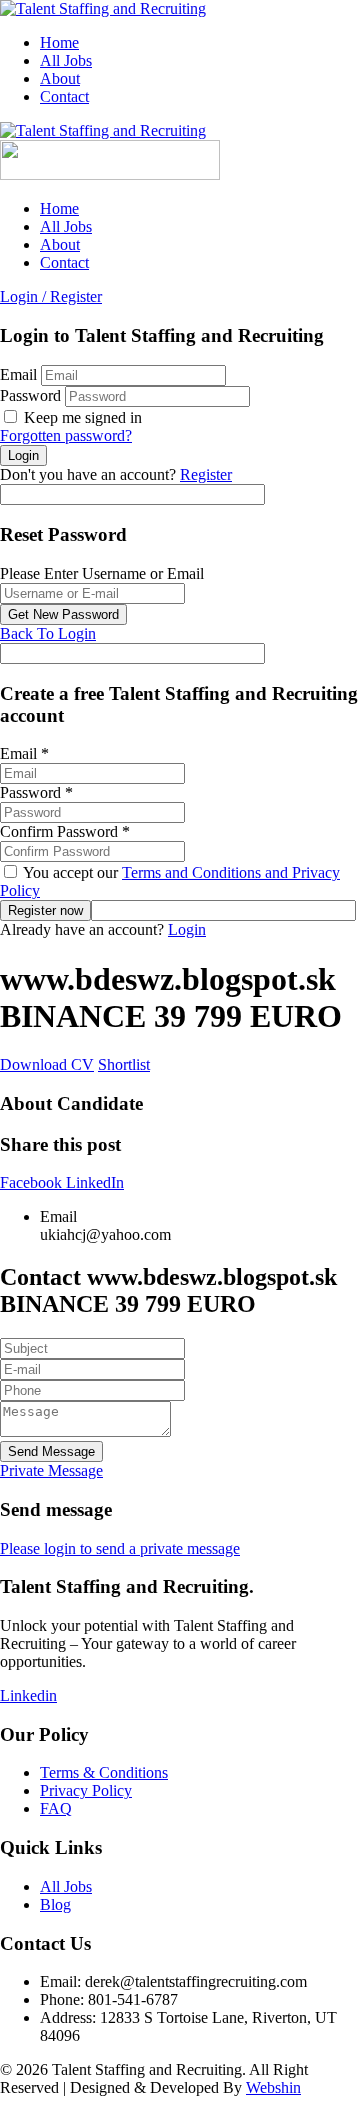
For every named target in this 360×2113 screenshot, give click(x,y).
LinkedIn (95, 1182)
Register (206, 474)
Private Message (51, 1470)
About (60, 78)
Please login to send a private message (120, 1548)
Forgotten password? (66, 435)
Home (59, 42)
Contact (64, 96)
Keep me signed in (81, 417)
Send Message (51, 1451)
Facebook (33, 1182)
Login (187, 929)
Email (18, 374)
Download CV (47, 1064)
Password (30, 395)
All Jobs (66, 60)
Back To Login (48, 633)
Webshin (273, 2087)
